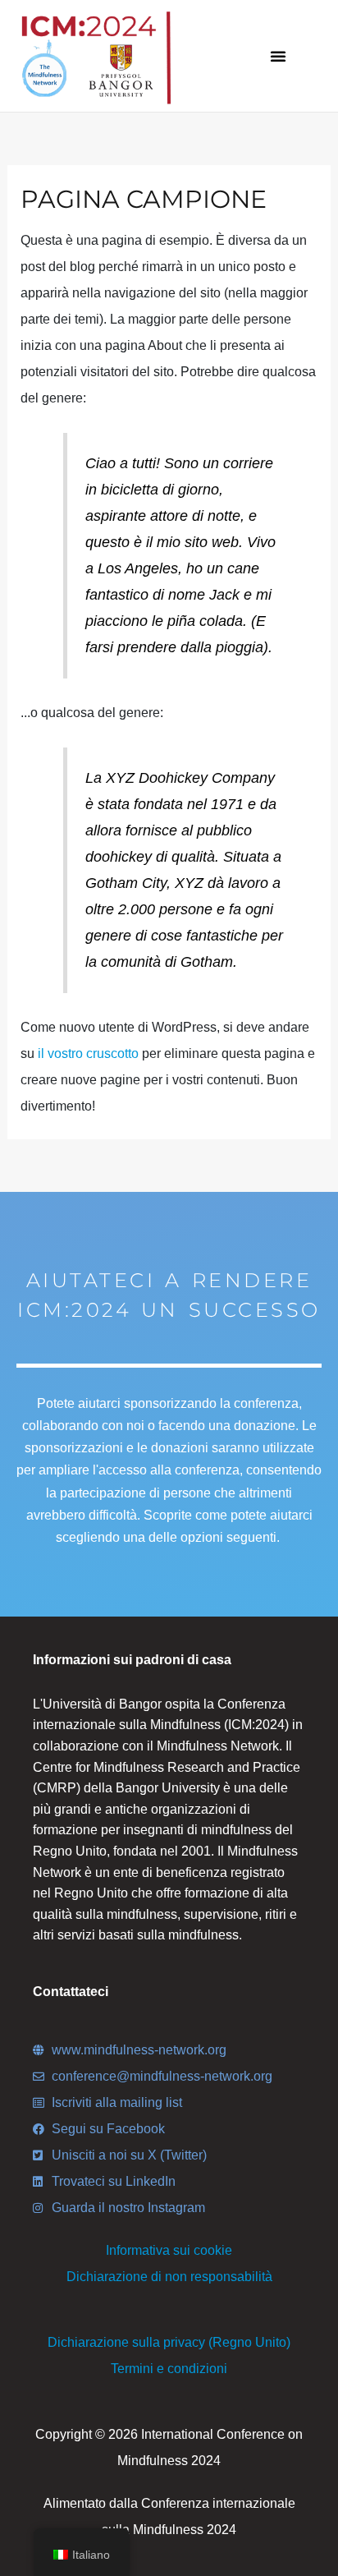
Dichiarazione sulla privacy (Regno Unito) (169, 2342)
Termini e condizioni (169, 2369)
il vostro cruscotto (88, 1053)
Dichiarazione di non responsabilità (169, 2277)
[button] (278, 56)
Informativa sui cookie (169, 2250)
